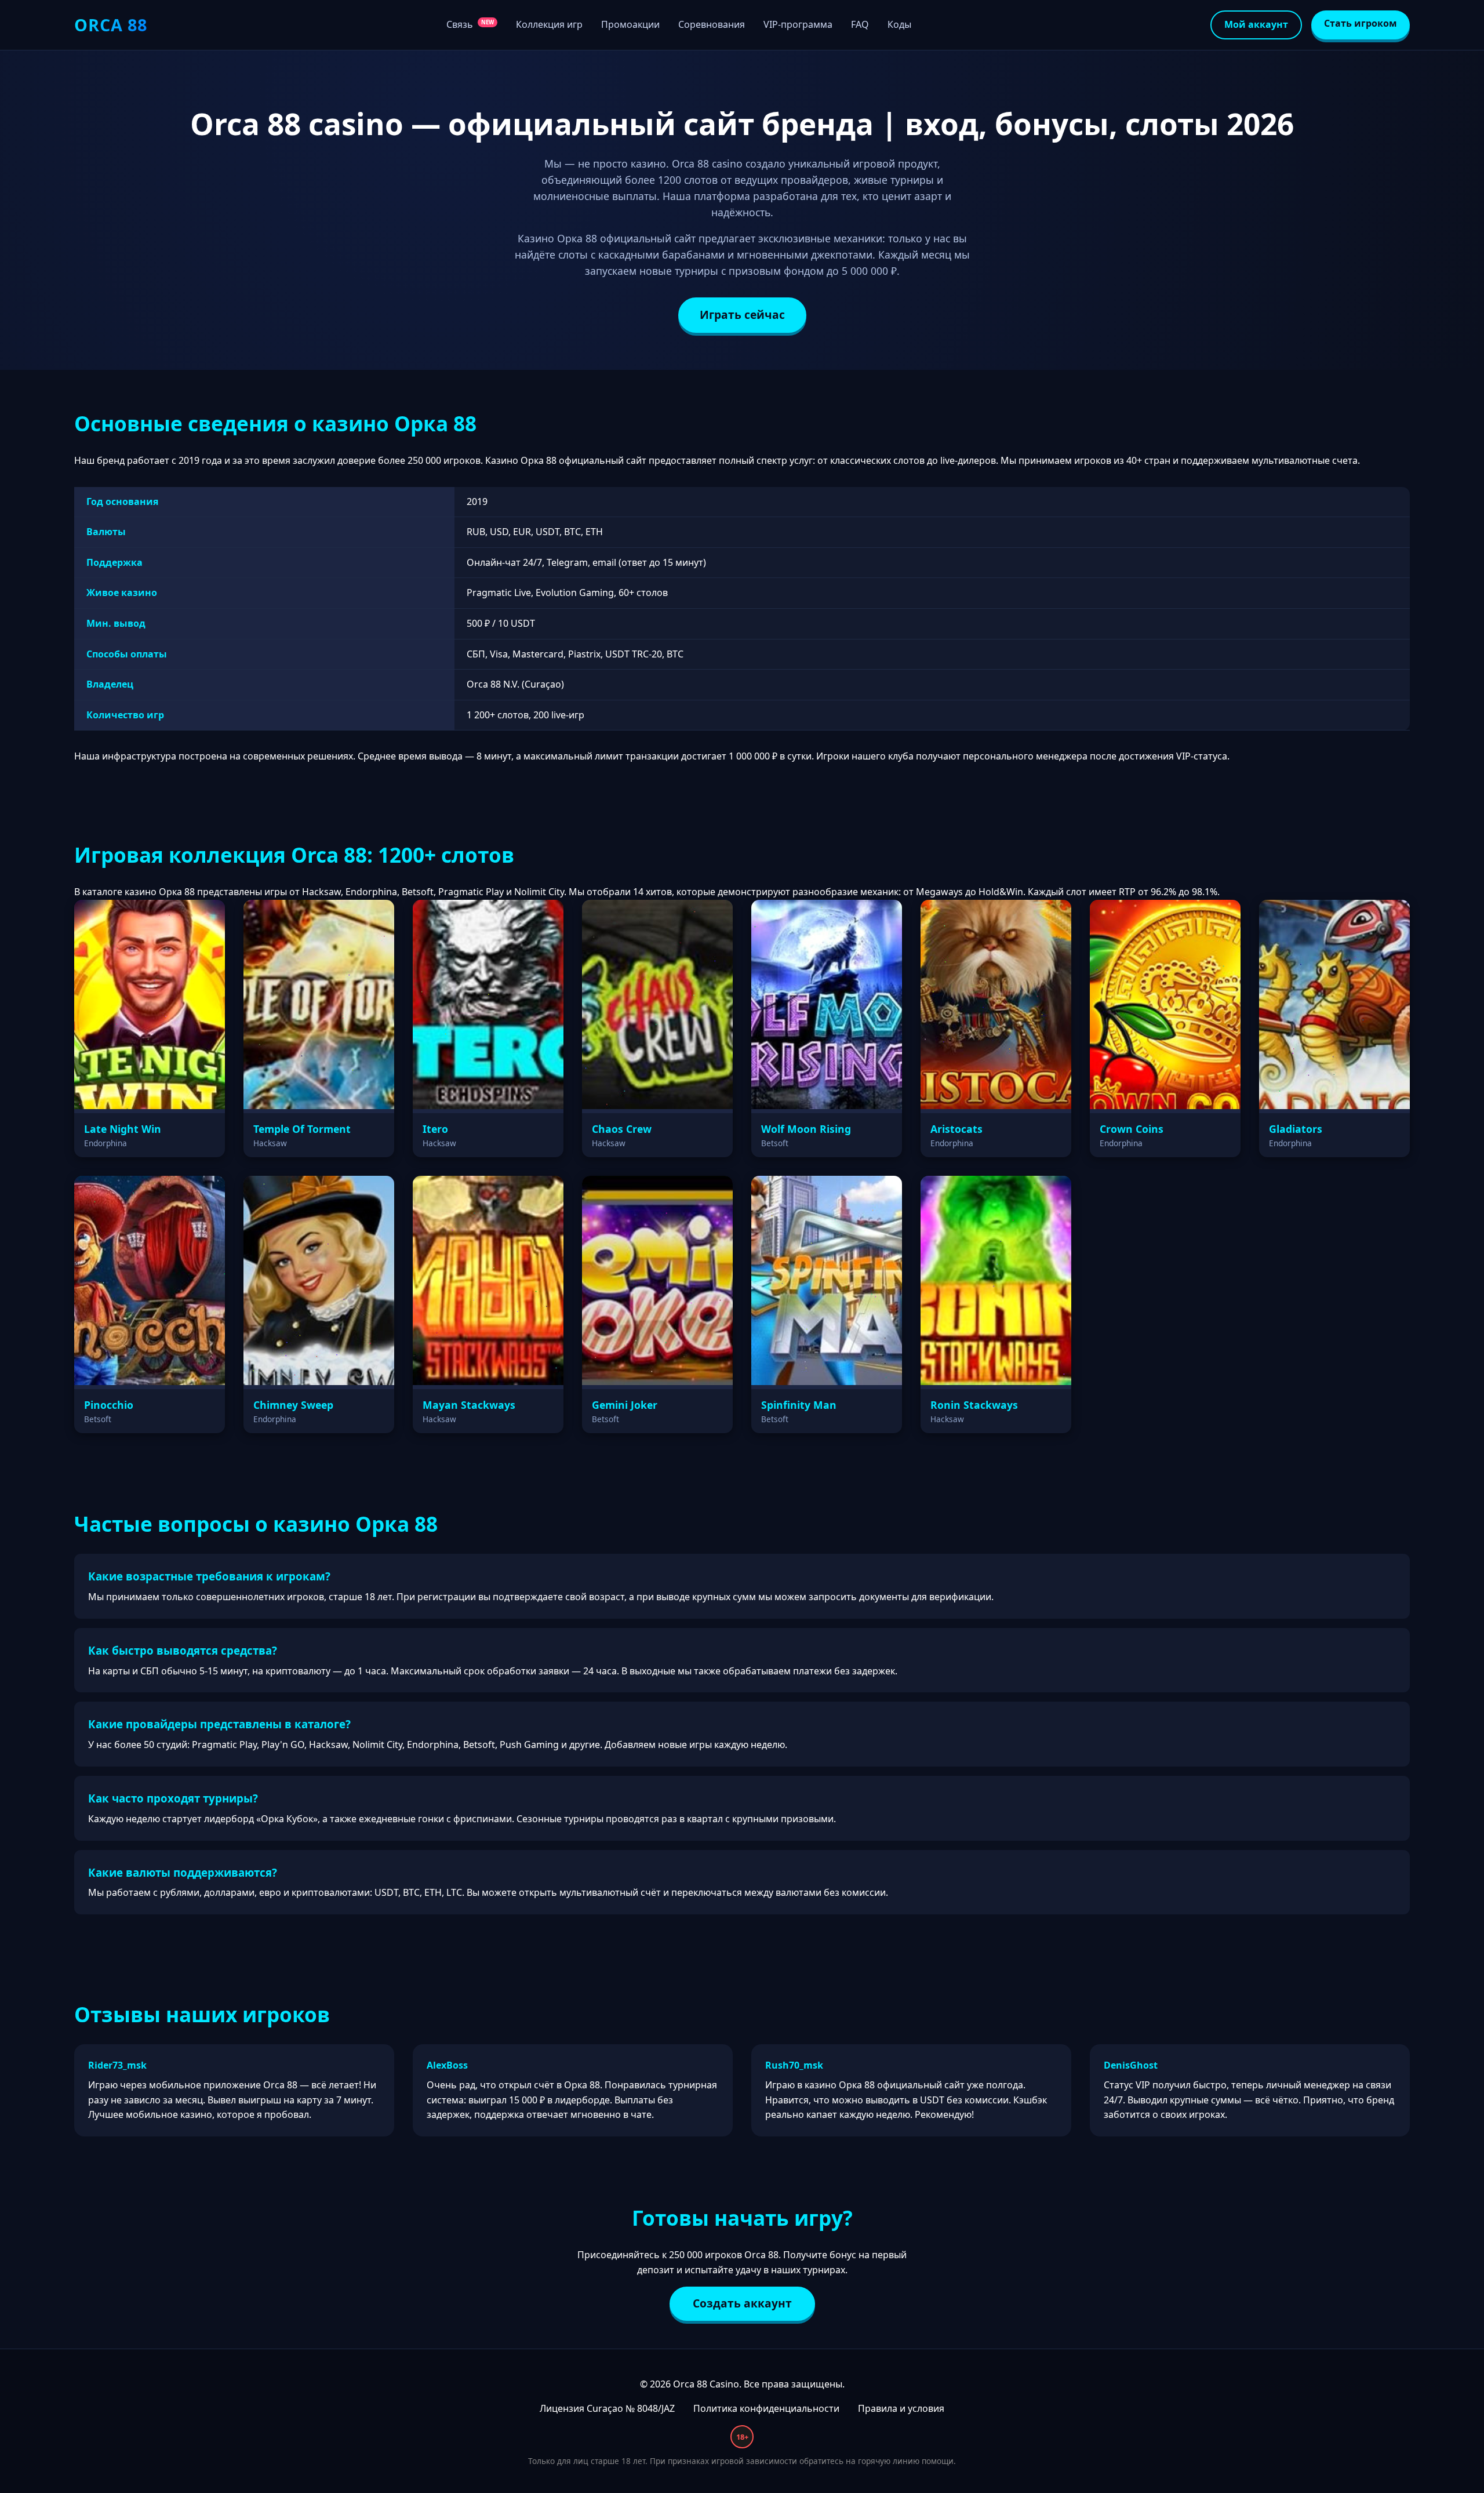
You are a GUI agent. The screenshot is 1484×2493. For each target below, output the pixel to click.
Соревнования (712, 24)
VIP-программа (798, 24)
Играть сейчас (742, 315)
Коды (899, 24)
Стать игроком (1361, 23)
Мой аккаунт (1256, 24)
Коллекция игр (549, 24)
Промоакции (630, 24)
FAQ (860, 24)
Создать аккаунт (742, 2303)
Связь (470, 24)
